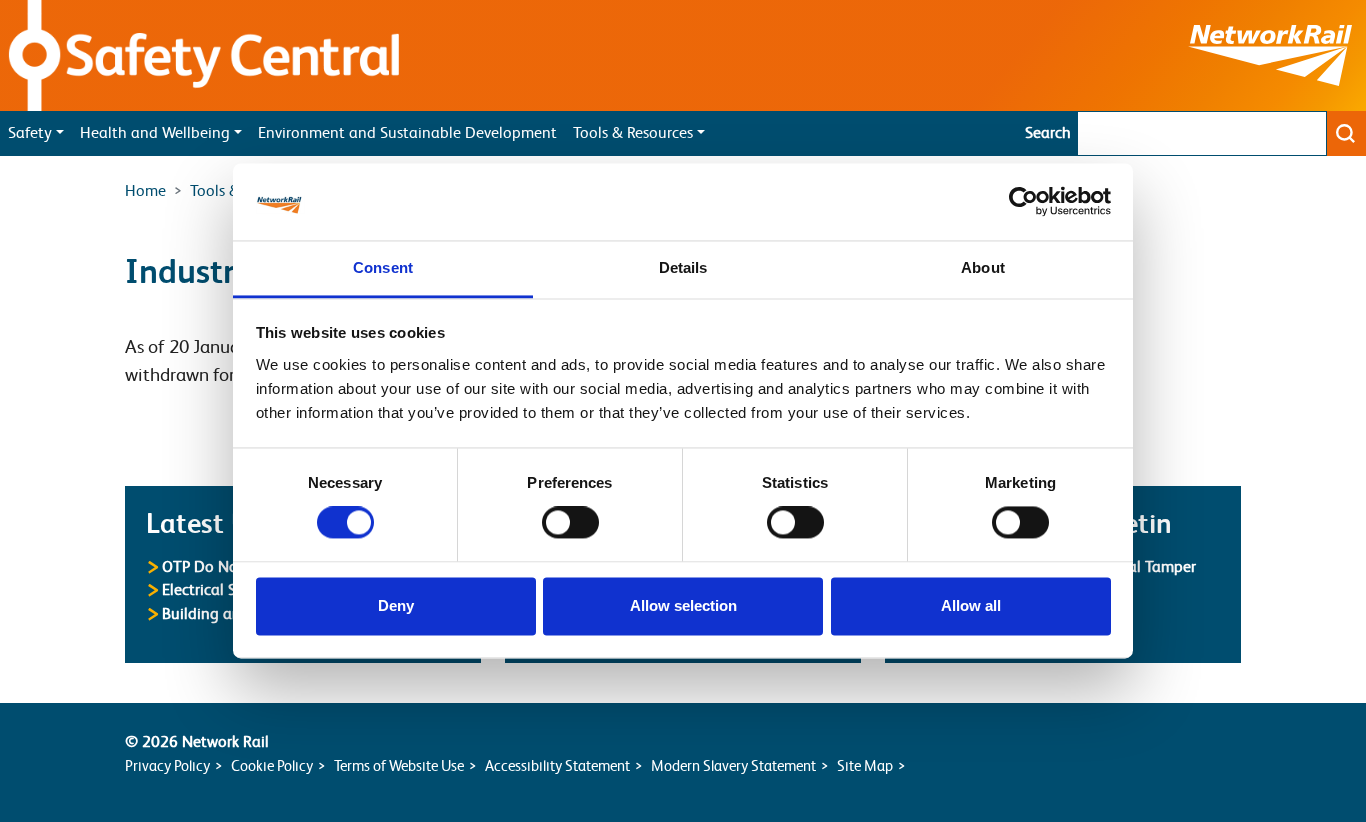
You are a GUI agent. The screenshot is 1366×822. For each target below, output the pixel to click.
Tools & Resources (633, 133)
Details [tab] (683, 267)
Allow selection (683, 605)
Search (1048, 133)
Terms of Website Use (399, 765)
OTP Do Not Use (217, 566)
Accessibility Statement (557, 765)
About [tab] (983, 267)
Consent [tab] (383, 267)
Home (145, 191)
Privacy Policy (167, 765)
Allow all (971, 605)
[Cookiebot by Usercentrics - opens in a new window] (1023, 202)
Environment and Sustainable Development (407, 133)
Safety (30, 133)
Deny (396, 605)
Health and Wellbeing (155, 133)
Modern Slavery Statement (733, 765)
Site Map (865, 765)
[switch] (570, 523)
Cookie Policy (272, 765)
